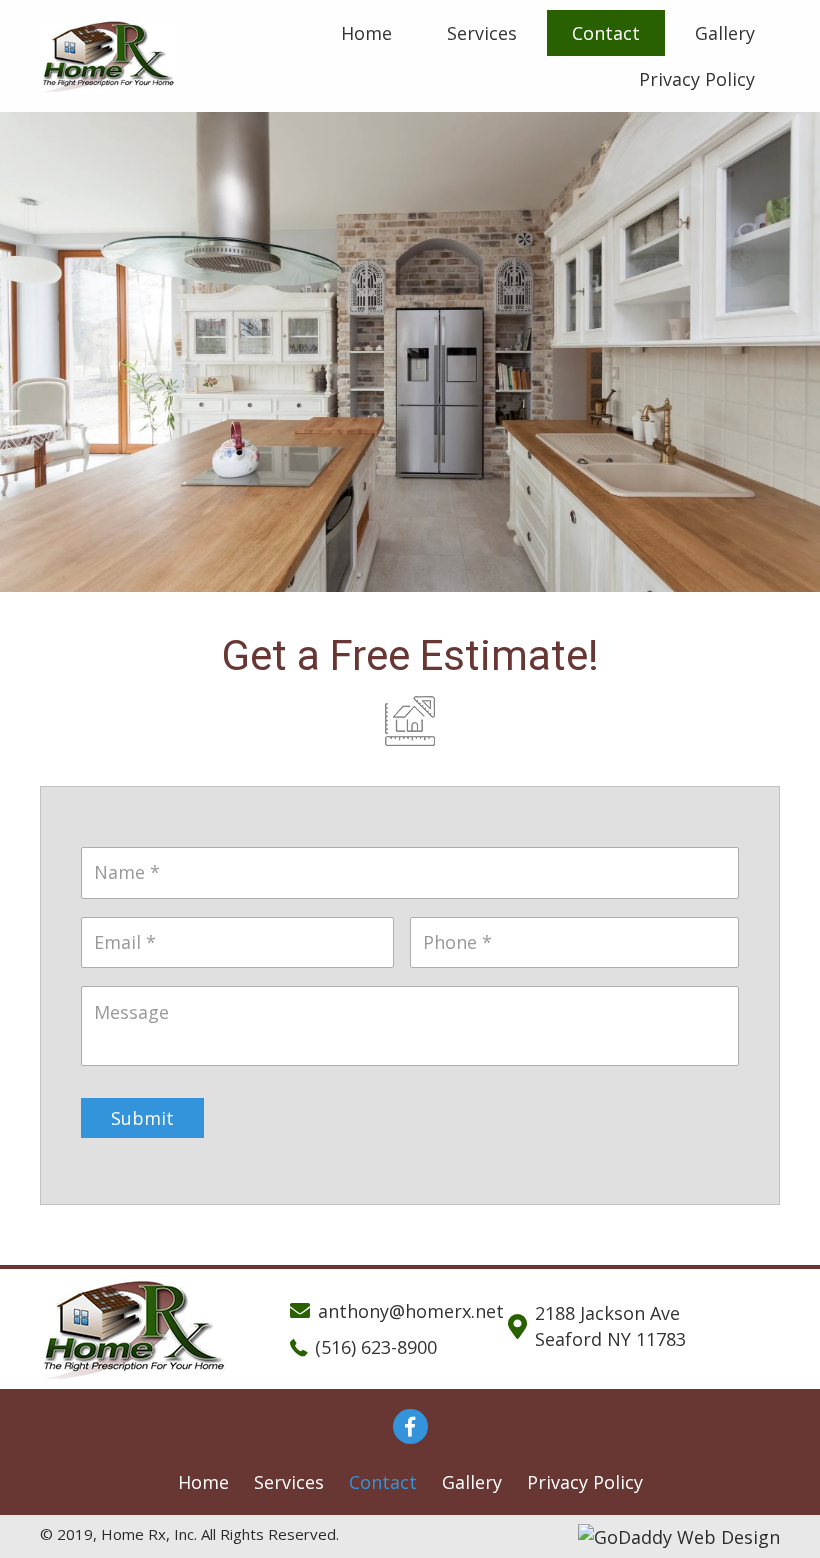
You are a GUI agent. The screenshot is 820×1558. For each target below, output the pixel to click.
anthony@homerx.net (411, 1311)
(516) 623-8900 (376, 1347)
